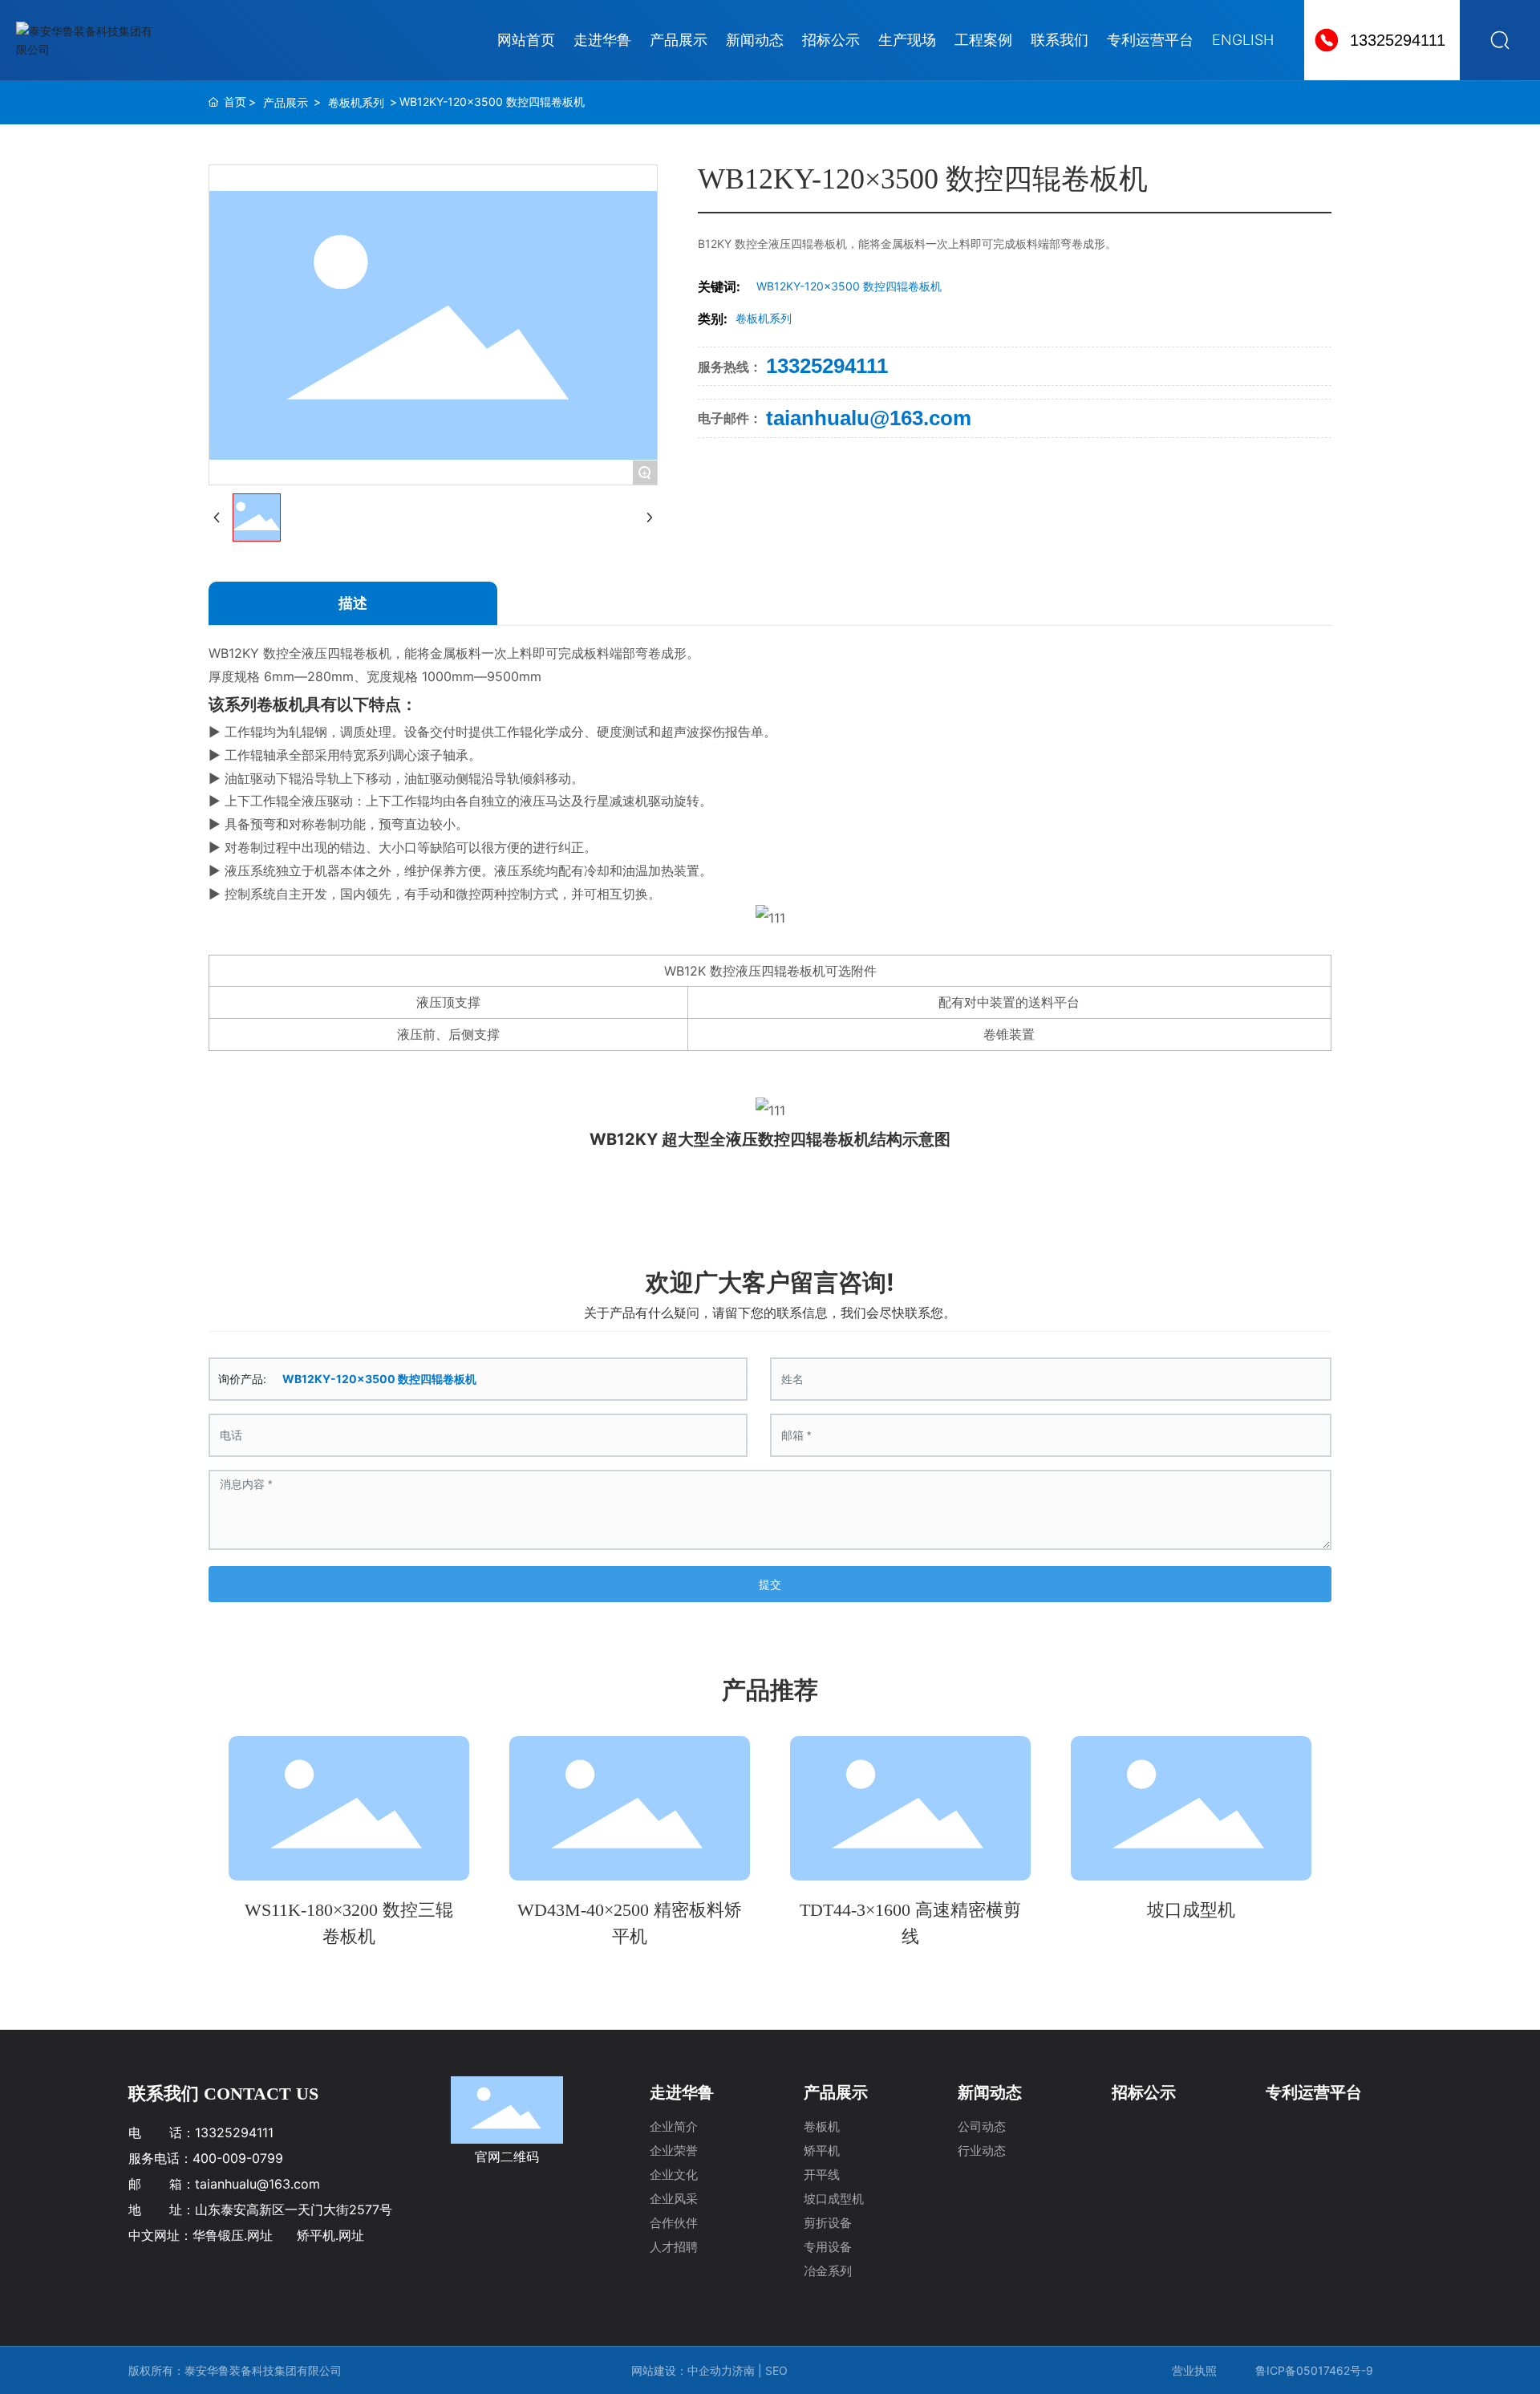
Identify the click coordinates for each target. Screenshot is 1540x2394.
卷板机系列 (356, 102)
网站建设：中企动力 (682, 2370)
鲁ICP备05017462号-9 (1314, 2370)
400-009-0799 (238, 2158)
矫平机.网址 (330, 2235)
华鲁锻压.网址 (233, 2235)
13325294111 (1398, 40)
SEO (778, 2370)
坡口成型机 (1191, 1910)
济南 (744, 2370)
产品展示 (286, 102)
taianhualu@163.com (869, 418)
